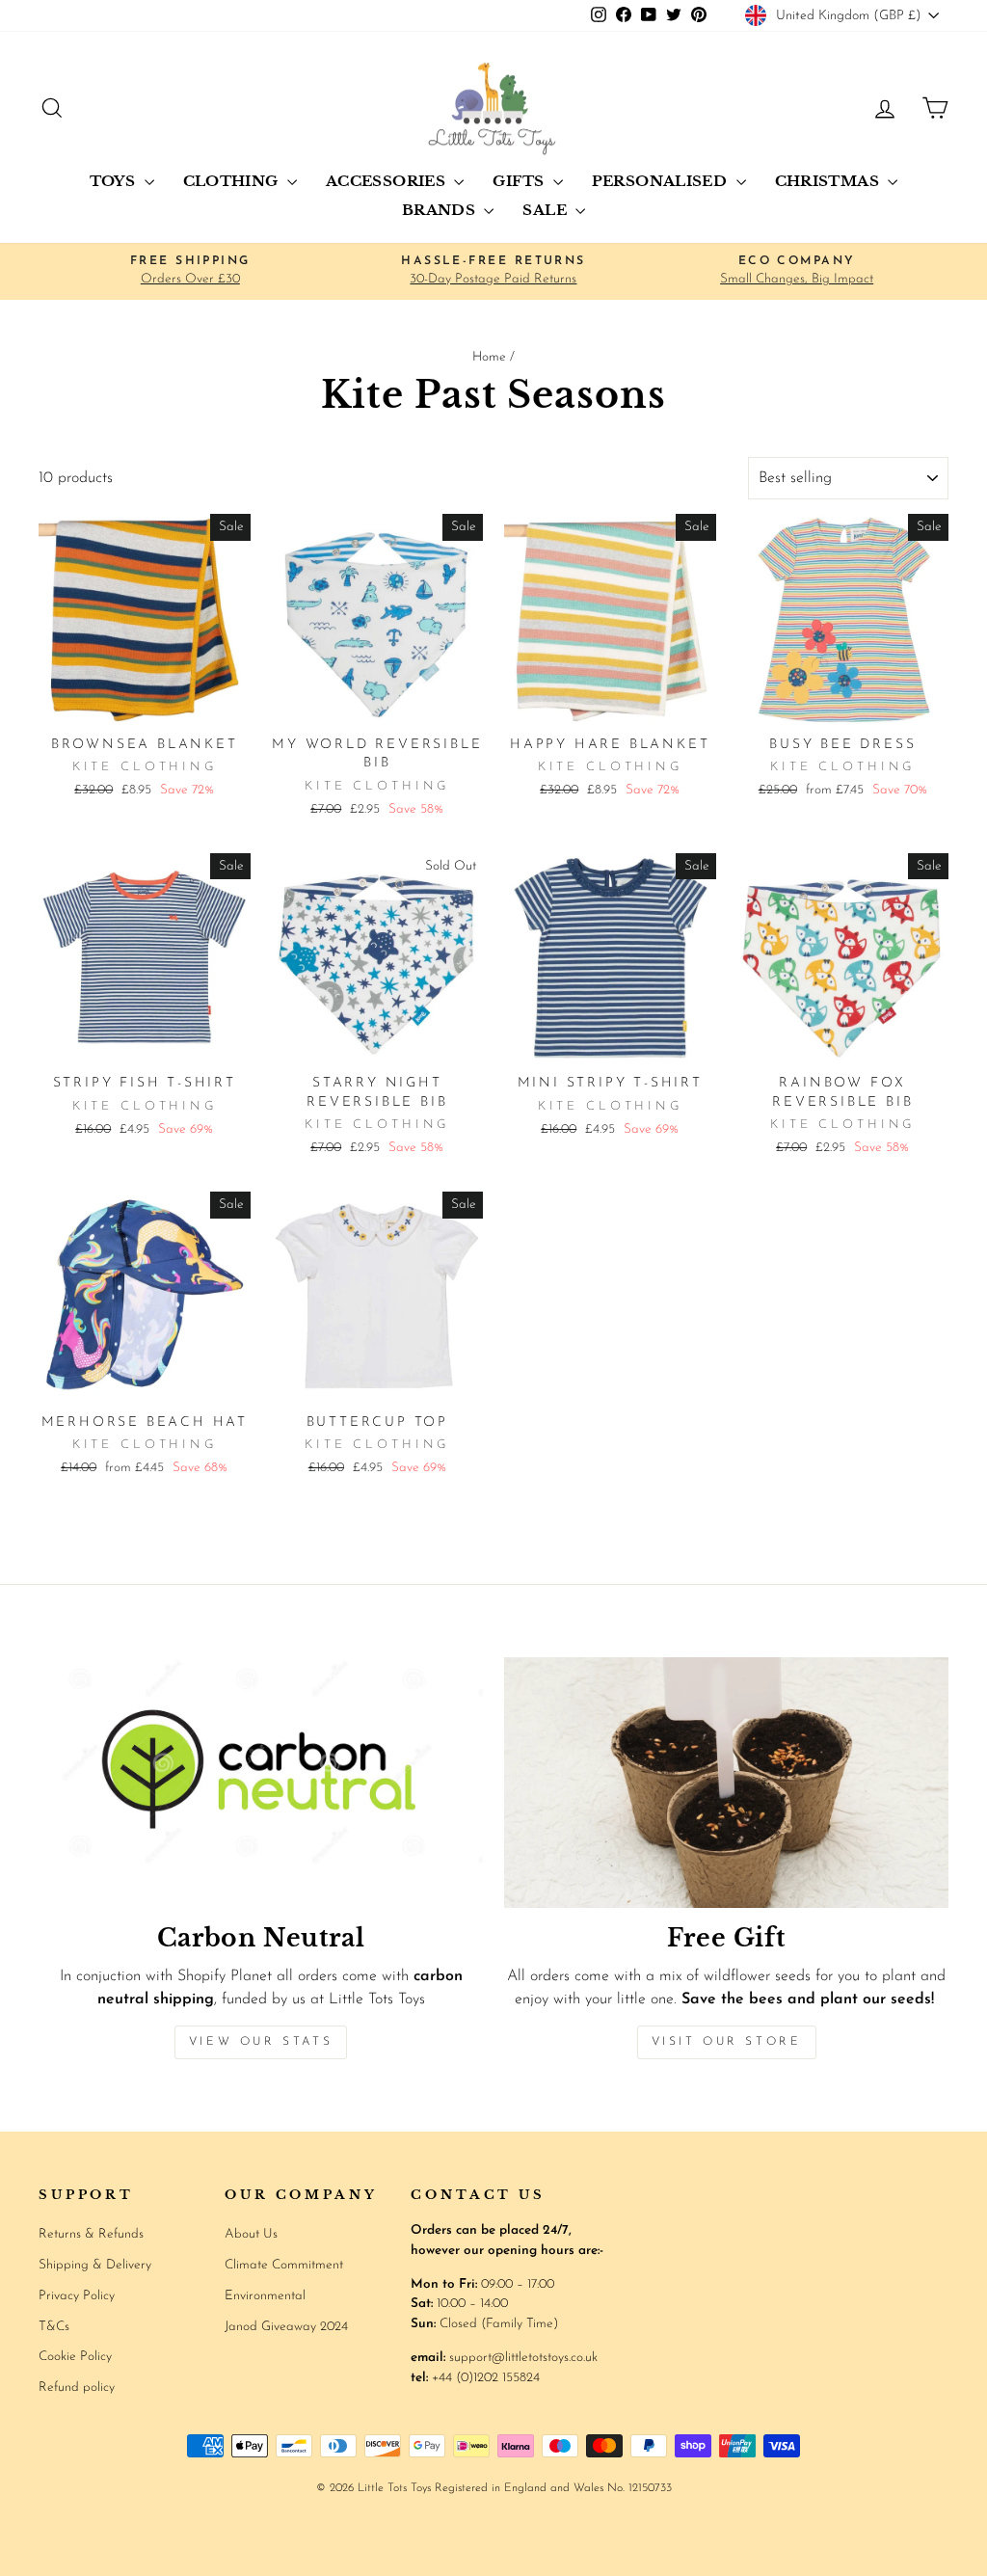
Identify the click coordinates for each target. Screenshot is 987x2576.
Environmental (265, 2296)
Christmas (829, 181)
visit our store (727, 2042)
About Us (251, 2234)
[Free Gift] (726, 1782)
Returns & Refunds (91, 2234)
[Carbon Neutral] (261, 1782)
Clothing (233, 181)
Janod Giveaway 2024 (286, 2327)
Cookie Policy (75, 2357)
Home (489, 357)
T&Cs (54, 2327)
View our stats (261, 2042)
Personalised (662, 181)
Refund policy (77, 2388)
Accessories (388, 181)
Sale (547, 210)
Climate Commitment (284, 2265)
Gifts (520, 181)
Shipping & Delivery (95, 2265)
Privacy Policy (77, 2296)
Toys (115, 181)
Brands (441, 210)
